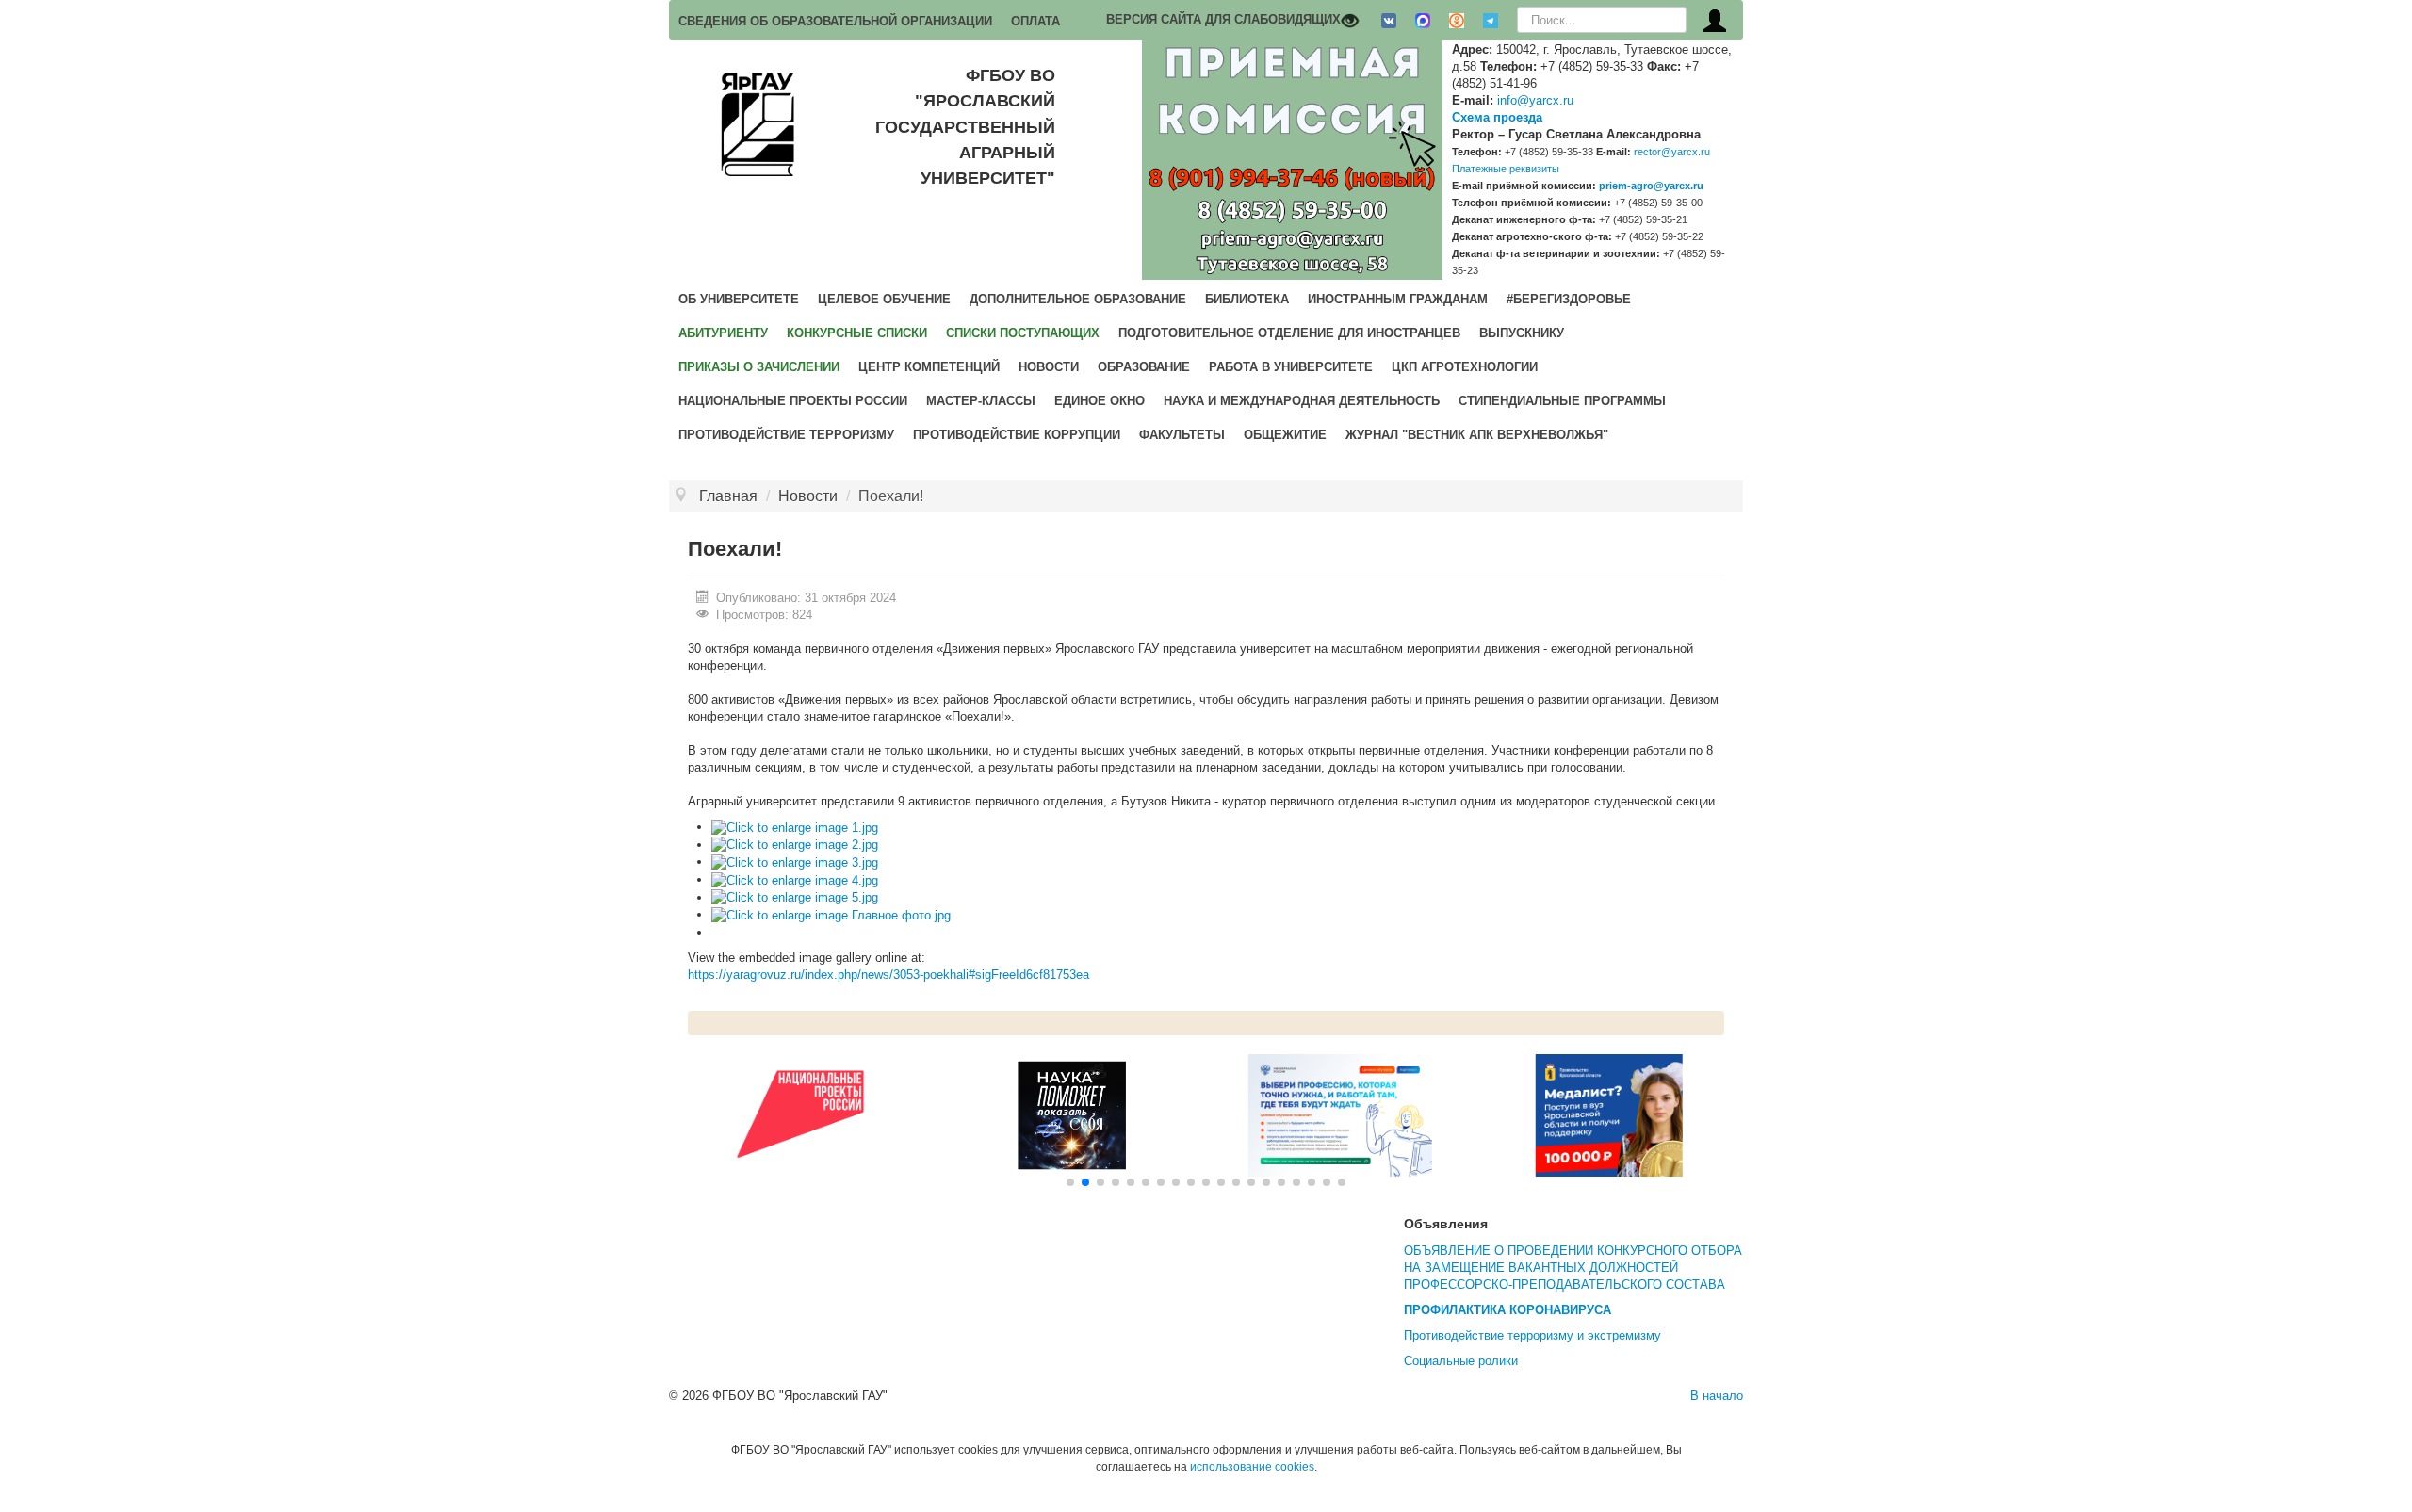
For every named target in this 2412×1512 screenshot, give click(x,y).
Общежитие (1285, 435)
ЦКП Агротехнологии (1465, 367)
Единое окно (1100, 401)
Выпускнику (1522, 333)
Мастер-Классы (981, 401)
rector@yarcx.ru (1672, 152)
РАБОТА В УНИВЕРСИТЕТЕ (1291, 367)
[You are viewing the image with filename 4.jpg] (795, 879)
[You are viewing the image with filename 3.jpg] (795, 862)
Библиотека (1247, 299)
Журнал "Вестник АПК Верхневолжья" (1477, 435)
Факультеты (1182, 435)
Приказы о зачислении (759, 367)
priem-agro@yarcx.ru (1651, 186)
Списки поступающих (1023, 333)
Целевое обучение (884, 299)
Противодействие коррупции (1017, 435)
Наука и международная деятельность (1302, 401)
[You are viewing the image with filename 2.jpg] (795, 845)
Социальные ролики (1461, 1361)
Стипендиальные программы (1562, 401)
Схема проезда (1497, 117)
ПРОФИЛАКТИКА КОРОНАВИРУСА (1507, 1310)
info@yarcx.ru (1535, 100)
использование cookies (1252, 1466)
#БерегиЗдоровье (1569, 299)
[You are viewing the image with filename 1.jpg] (795, 827)
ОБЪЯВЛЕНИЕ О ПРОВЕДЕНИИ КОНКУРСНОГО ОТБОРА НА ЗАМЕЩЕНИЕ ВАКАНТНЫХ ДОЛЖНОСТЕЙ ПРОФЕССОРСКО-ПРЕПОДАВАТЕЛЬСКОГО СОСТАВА (1573, 1268)
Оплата (1035, 21)
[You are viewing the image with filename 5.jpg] (795, 897)
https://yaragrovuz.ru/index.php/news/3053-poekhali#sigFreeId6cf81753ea (888, 975)
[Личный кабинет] (1715, 19)
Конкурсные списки (857, 333)
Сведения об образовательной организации (835, 21)
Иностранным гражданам (1398, 299)
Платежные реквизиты (1506, 169)
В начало (1717, 1396)
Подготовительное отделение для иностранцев (1289, 333)
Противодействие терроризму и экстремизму (1532, 1335)
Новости (1049, 367)
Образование (1144, 367)
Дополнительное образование (1078, 299)
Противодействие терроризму (786, 435)
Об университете (739, 299)
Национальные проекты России (793, 401)
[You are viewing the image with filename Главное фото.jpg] (831, 914)
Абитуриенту (723, 333)
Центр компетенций (929, 367)
